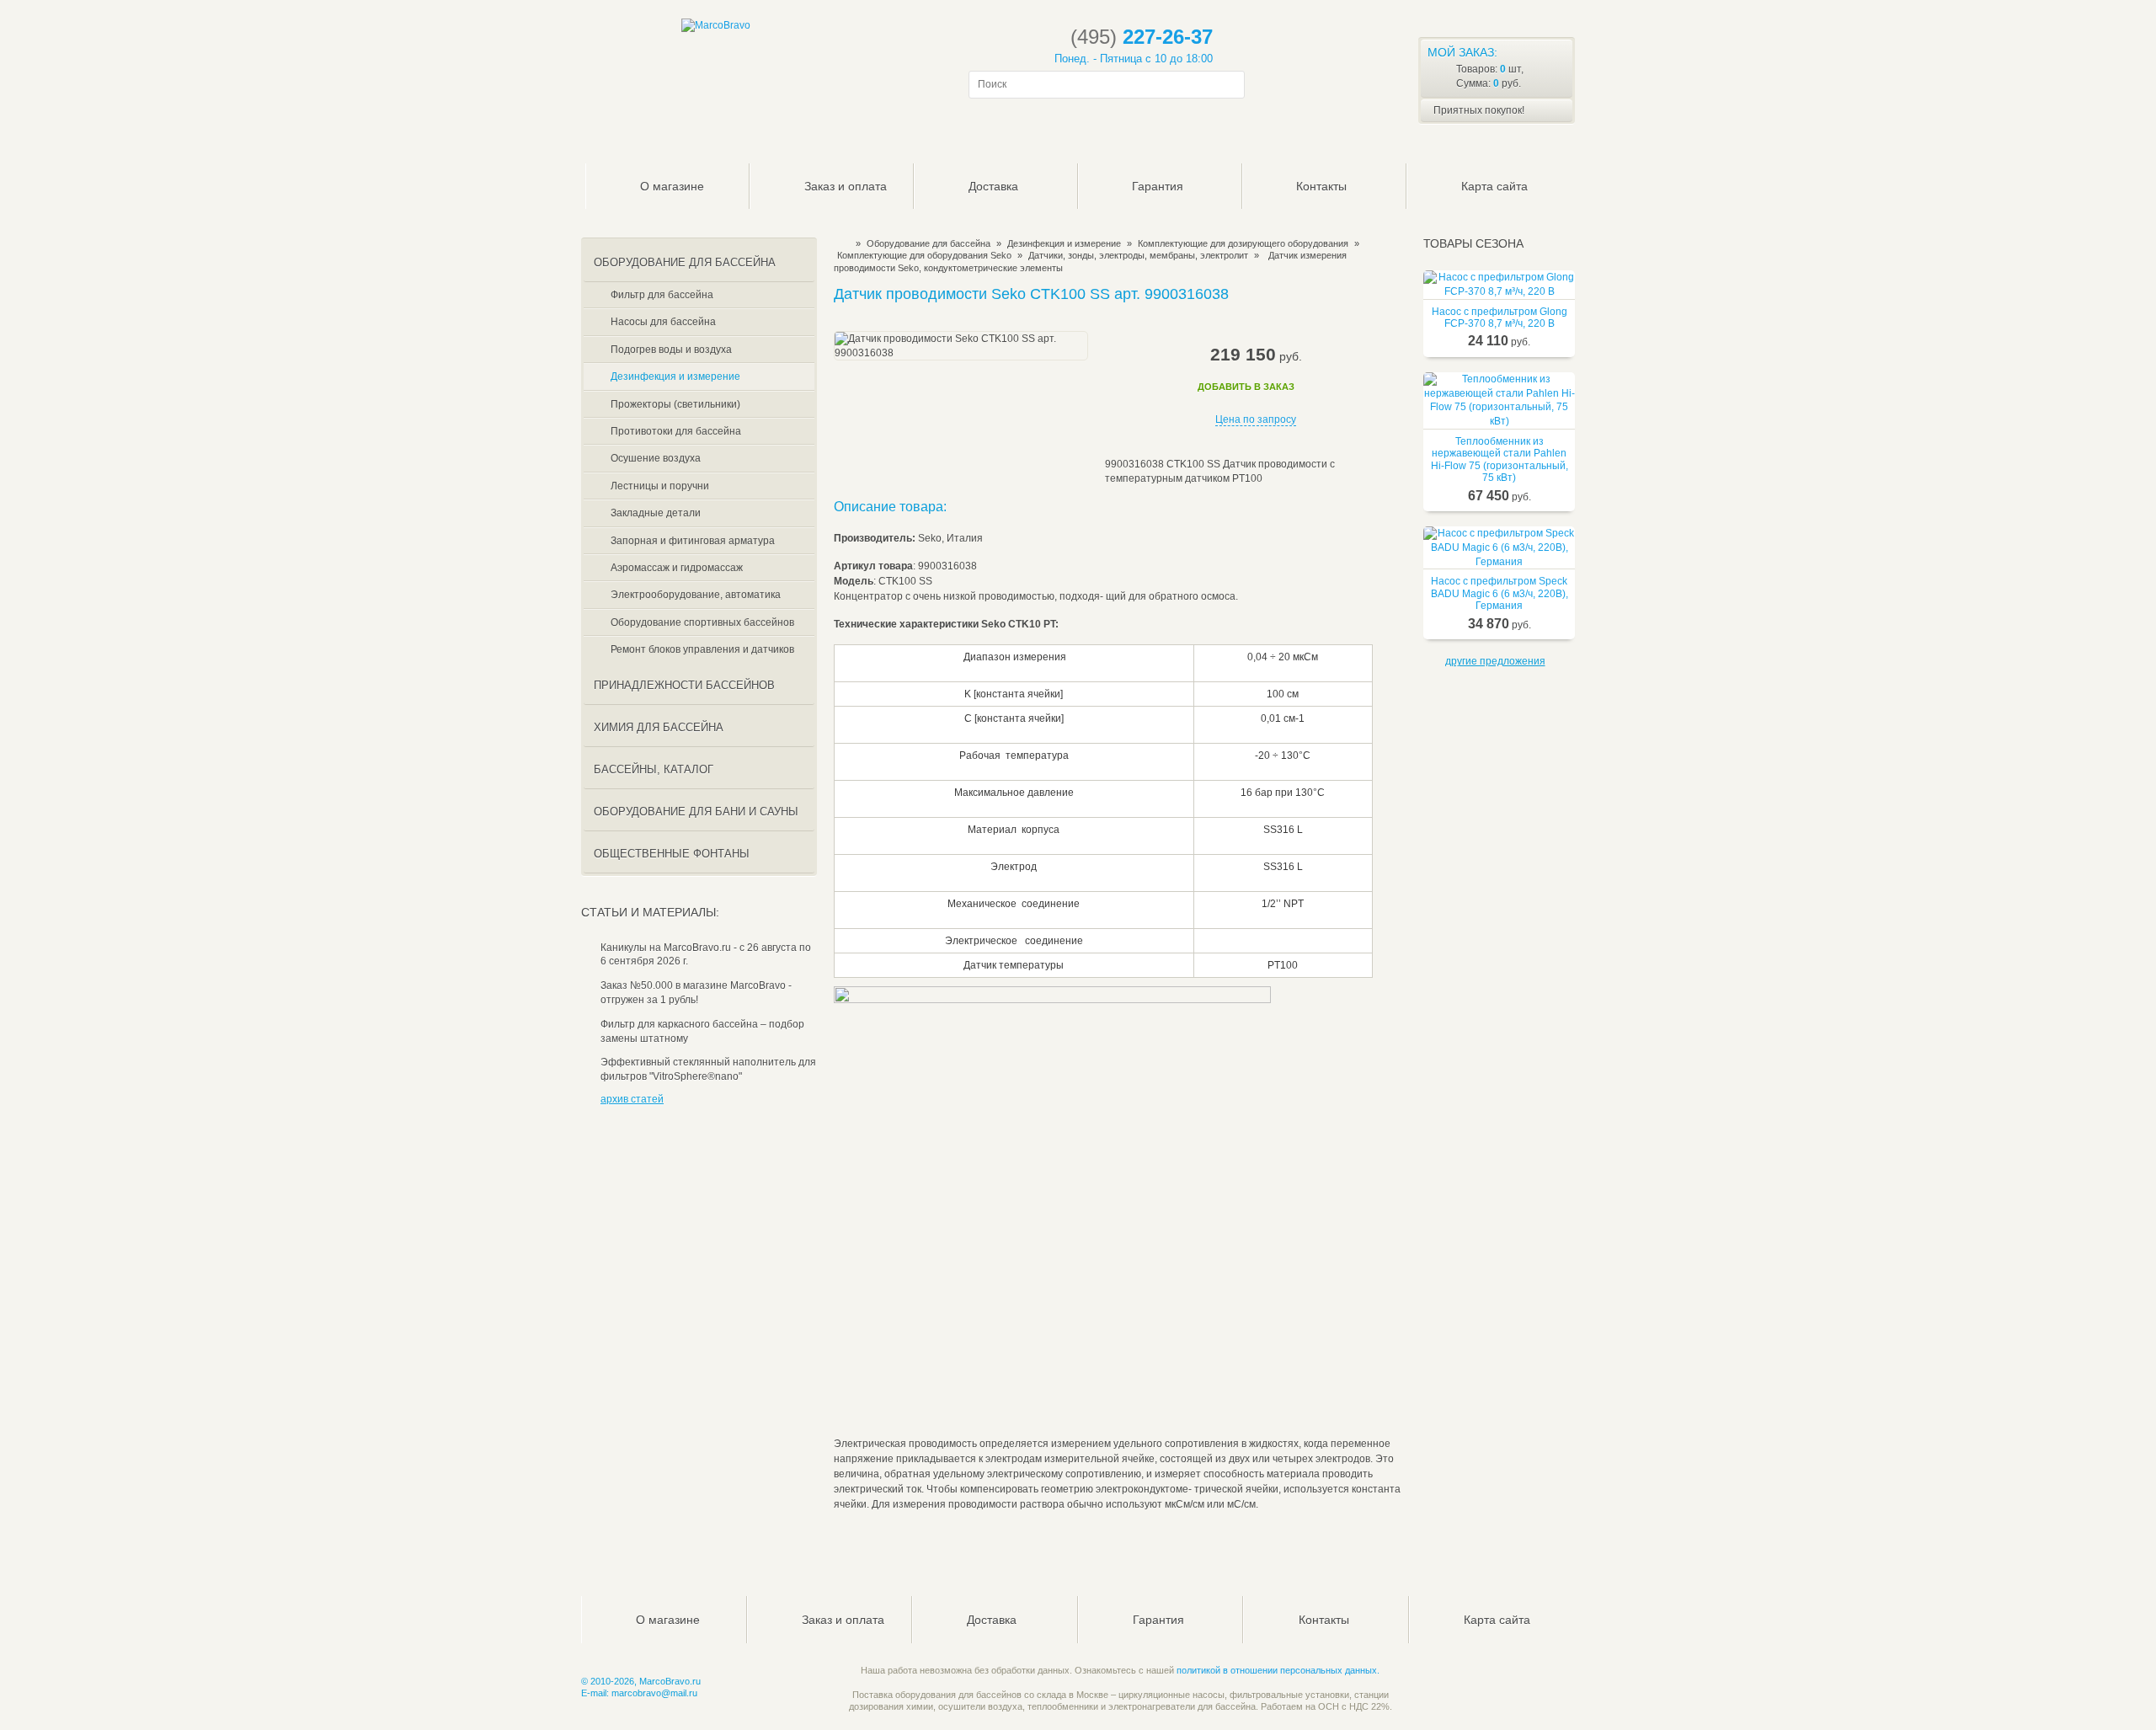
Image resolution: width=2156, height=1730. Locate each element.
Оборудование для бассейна (929, 243)
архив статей (632, 1099)
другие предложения (1495, 661)
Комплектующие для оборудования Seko (924, 255)
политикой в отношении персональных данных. (1278, 1670)
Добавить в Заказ (1246, 387)
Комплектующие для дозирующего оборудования (1243, 243)
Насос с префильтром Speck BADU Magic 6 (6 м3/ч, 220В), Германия (1500, 593)
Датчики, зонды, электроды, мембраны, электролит (1138, 255)
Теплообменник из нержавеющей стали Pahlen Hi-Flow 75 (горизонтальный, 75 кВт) (1500, 459)
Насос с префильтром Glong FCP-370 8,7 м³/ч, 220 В (1500, 318)
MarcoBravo (839, 243)
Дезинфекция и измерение (1064, 243)
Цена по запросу (1256, 419)
